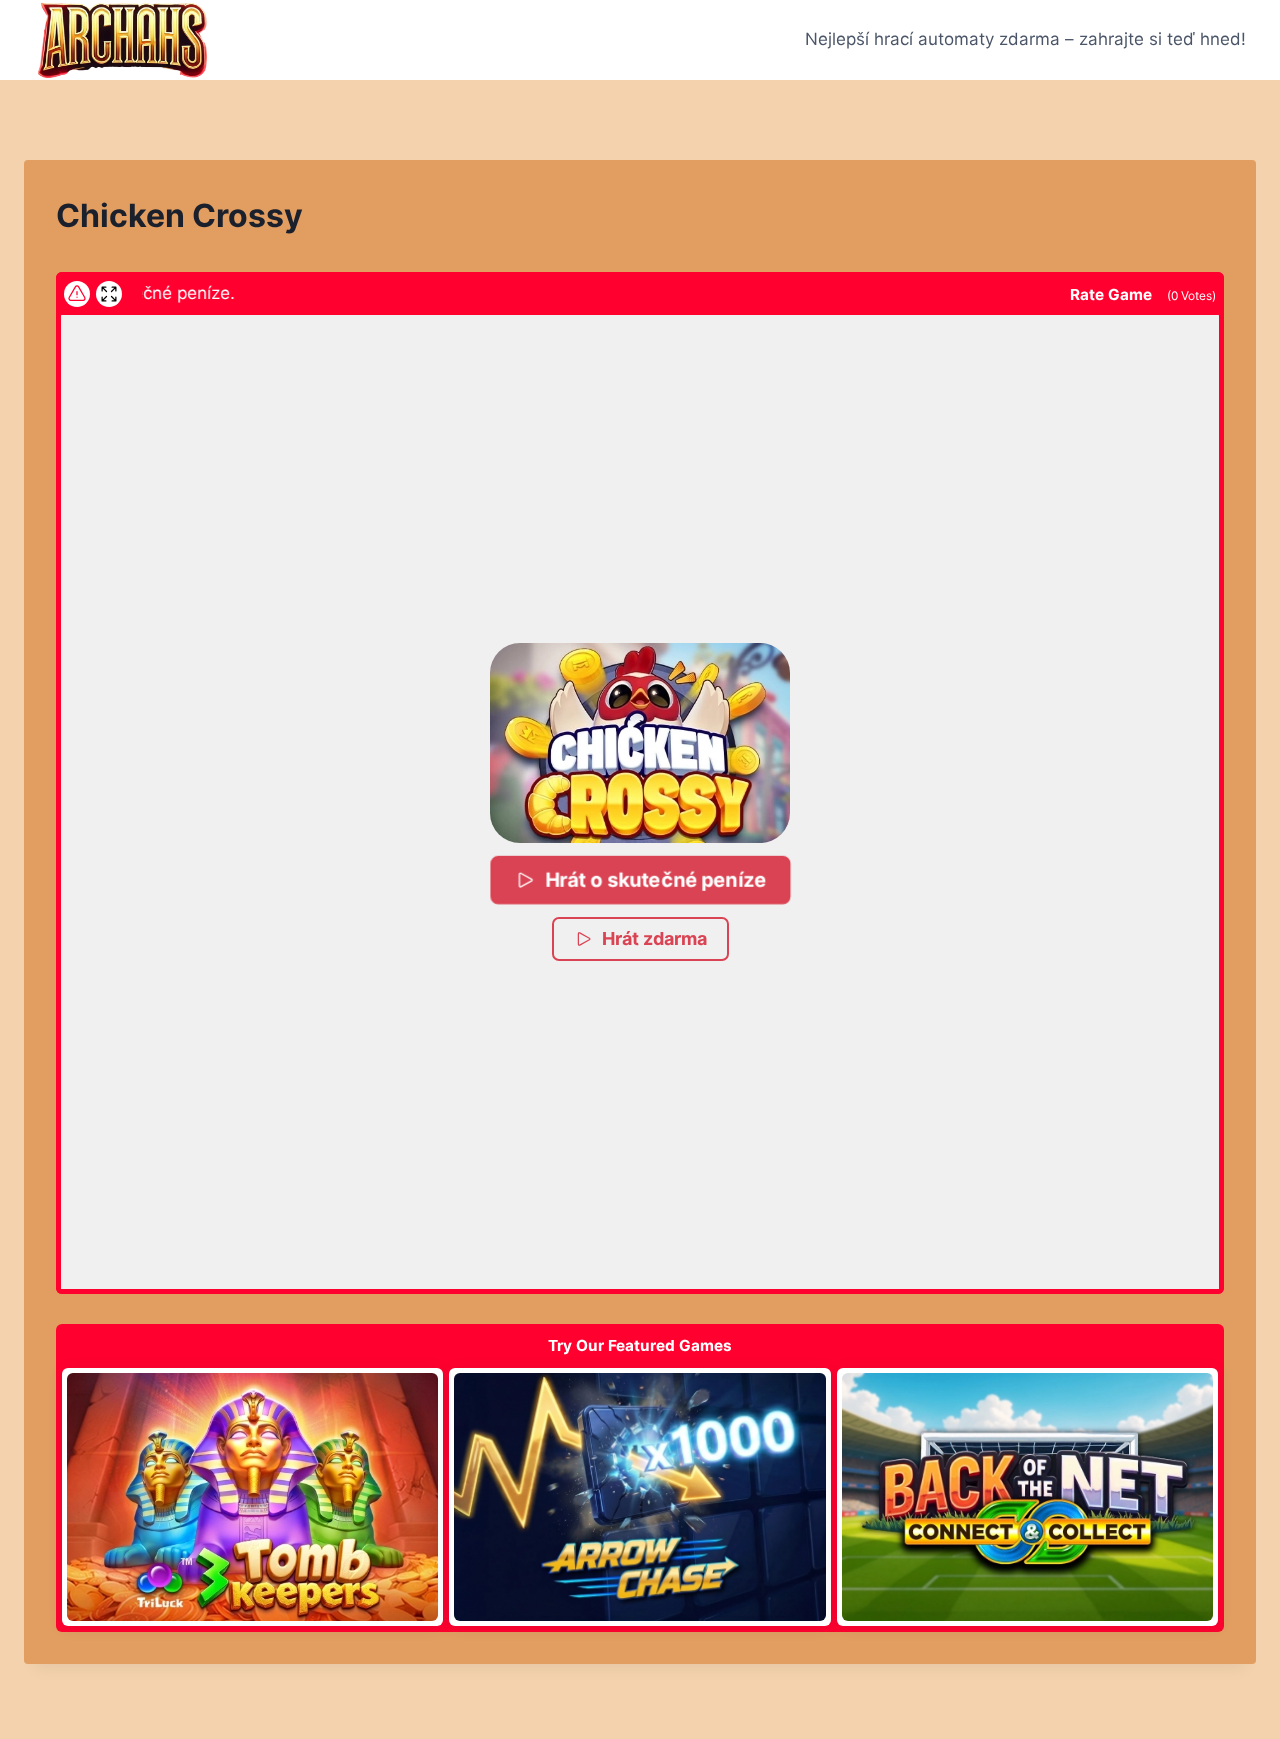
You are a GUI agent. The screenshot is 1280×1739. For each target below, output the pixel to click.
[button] (640, 743)
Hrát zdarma (654, 938)
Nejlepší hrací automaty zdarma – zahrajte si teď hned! (1025, 39)
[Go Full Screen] (109, 294)
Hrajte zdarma (253, 1496)
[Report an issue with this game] (77, 294)
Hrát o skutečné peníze (655, 879)
